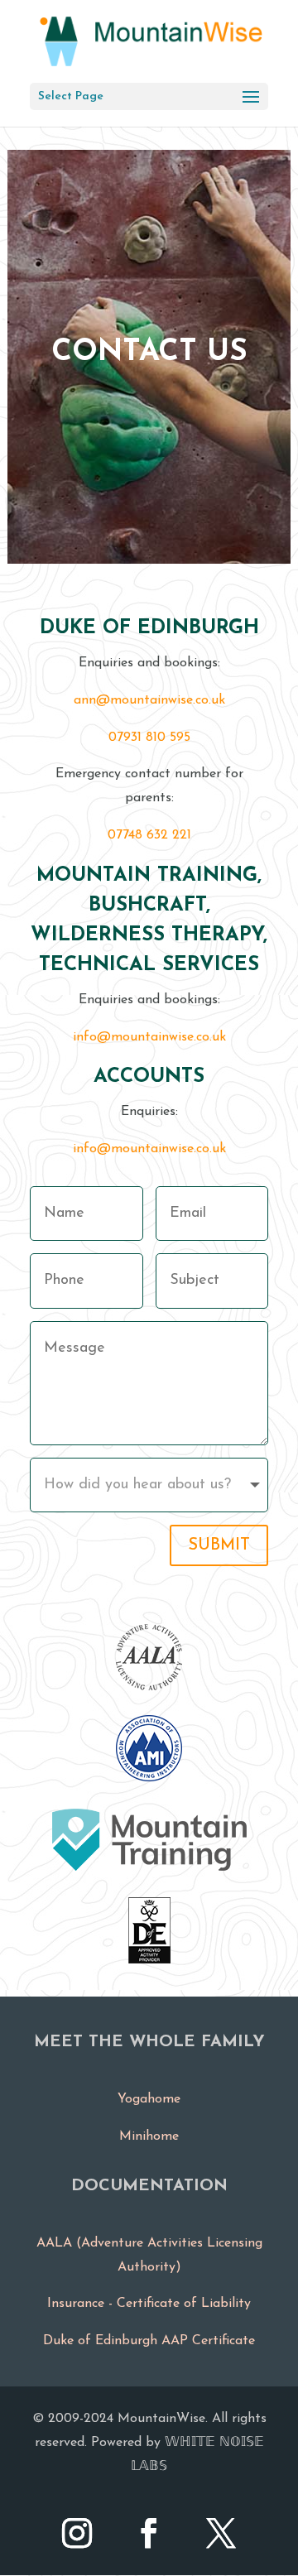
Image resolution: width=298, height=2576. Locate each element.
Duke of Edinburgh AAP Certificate (149, 2341)
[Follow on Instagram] (77, 2533)
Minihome (149, 2136)
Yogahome (149, 2099)
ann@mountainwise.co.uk (149, 700)
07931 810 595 (149, 738)
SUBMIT (219, 1545)
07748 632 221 (149, 835)
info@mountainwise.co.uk (149, 1037)
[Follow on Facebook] (149, 2533)
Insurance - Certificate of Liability (149, 2304)
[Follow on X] (221, 2533)
